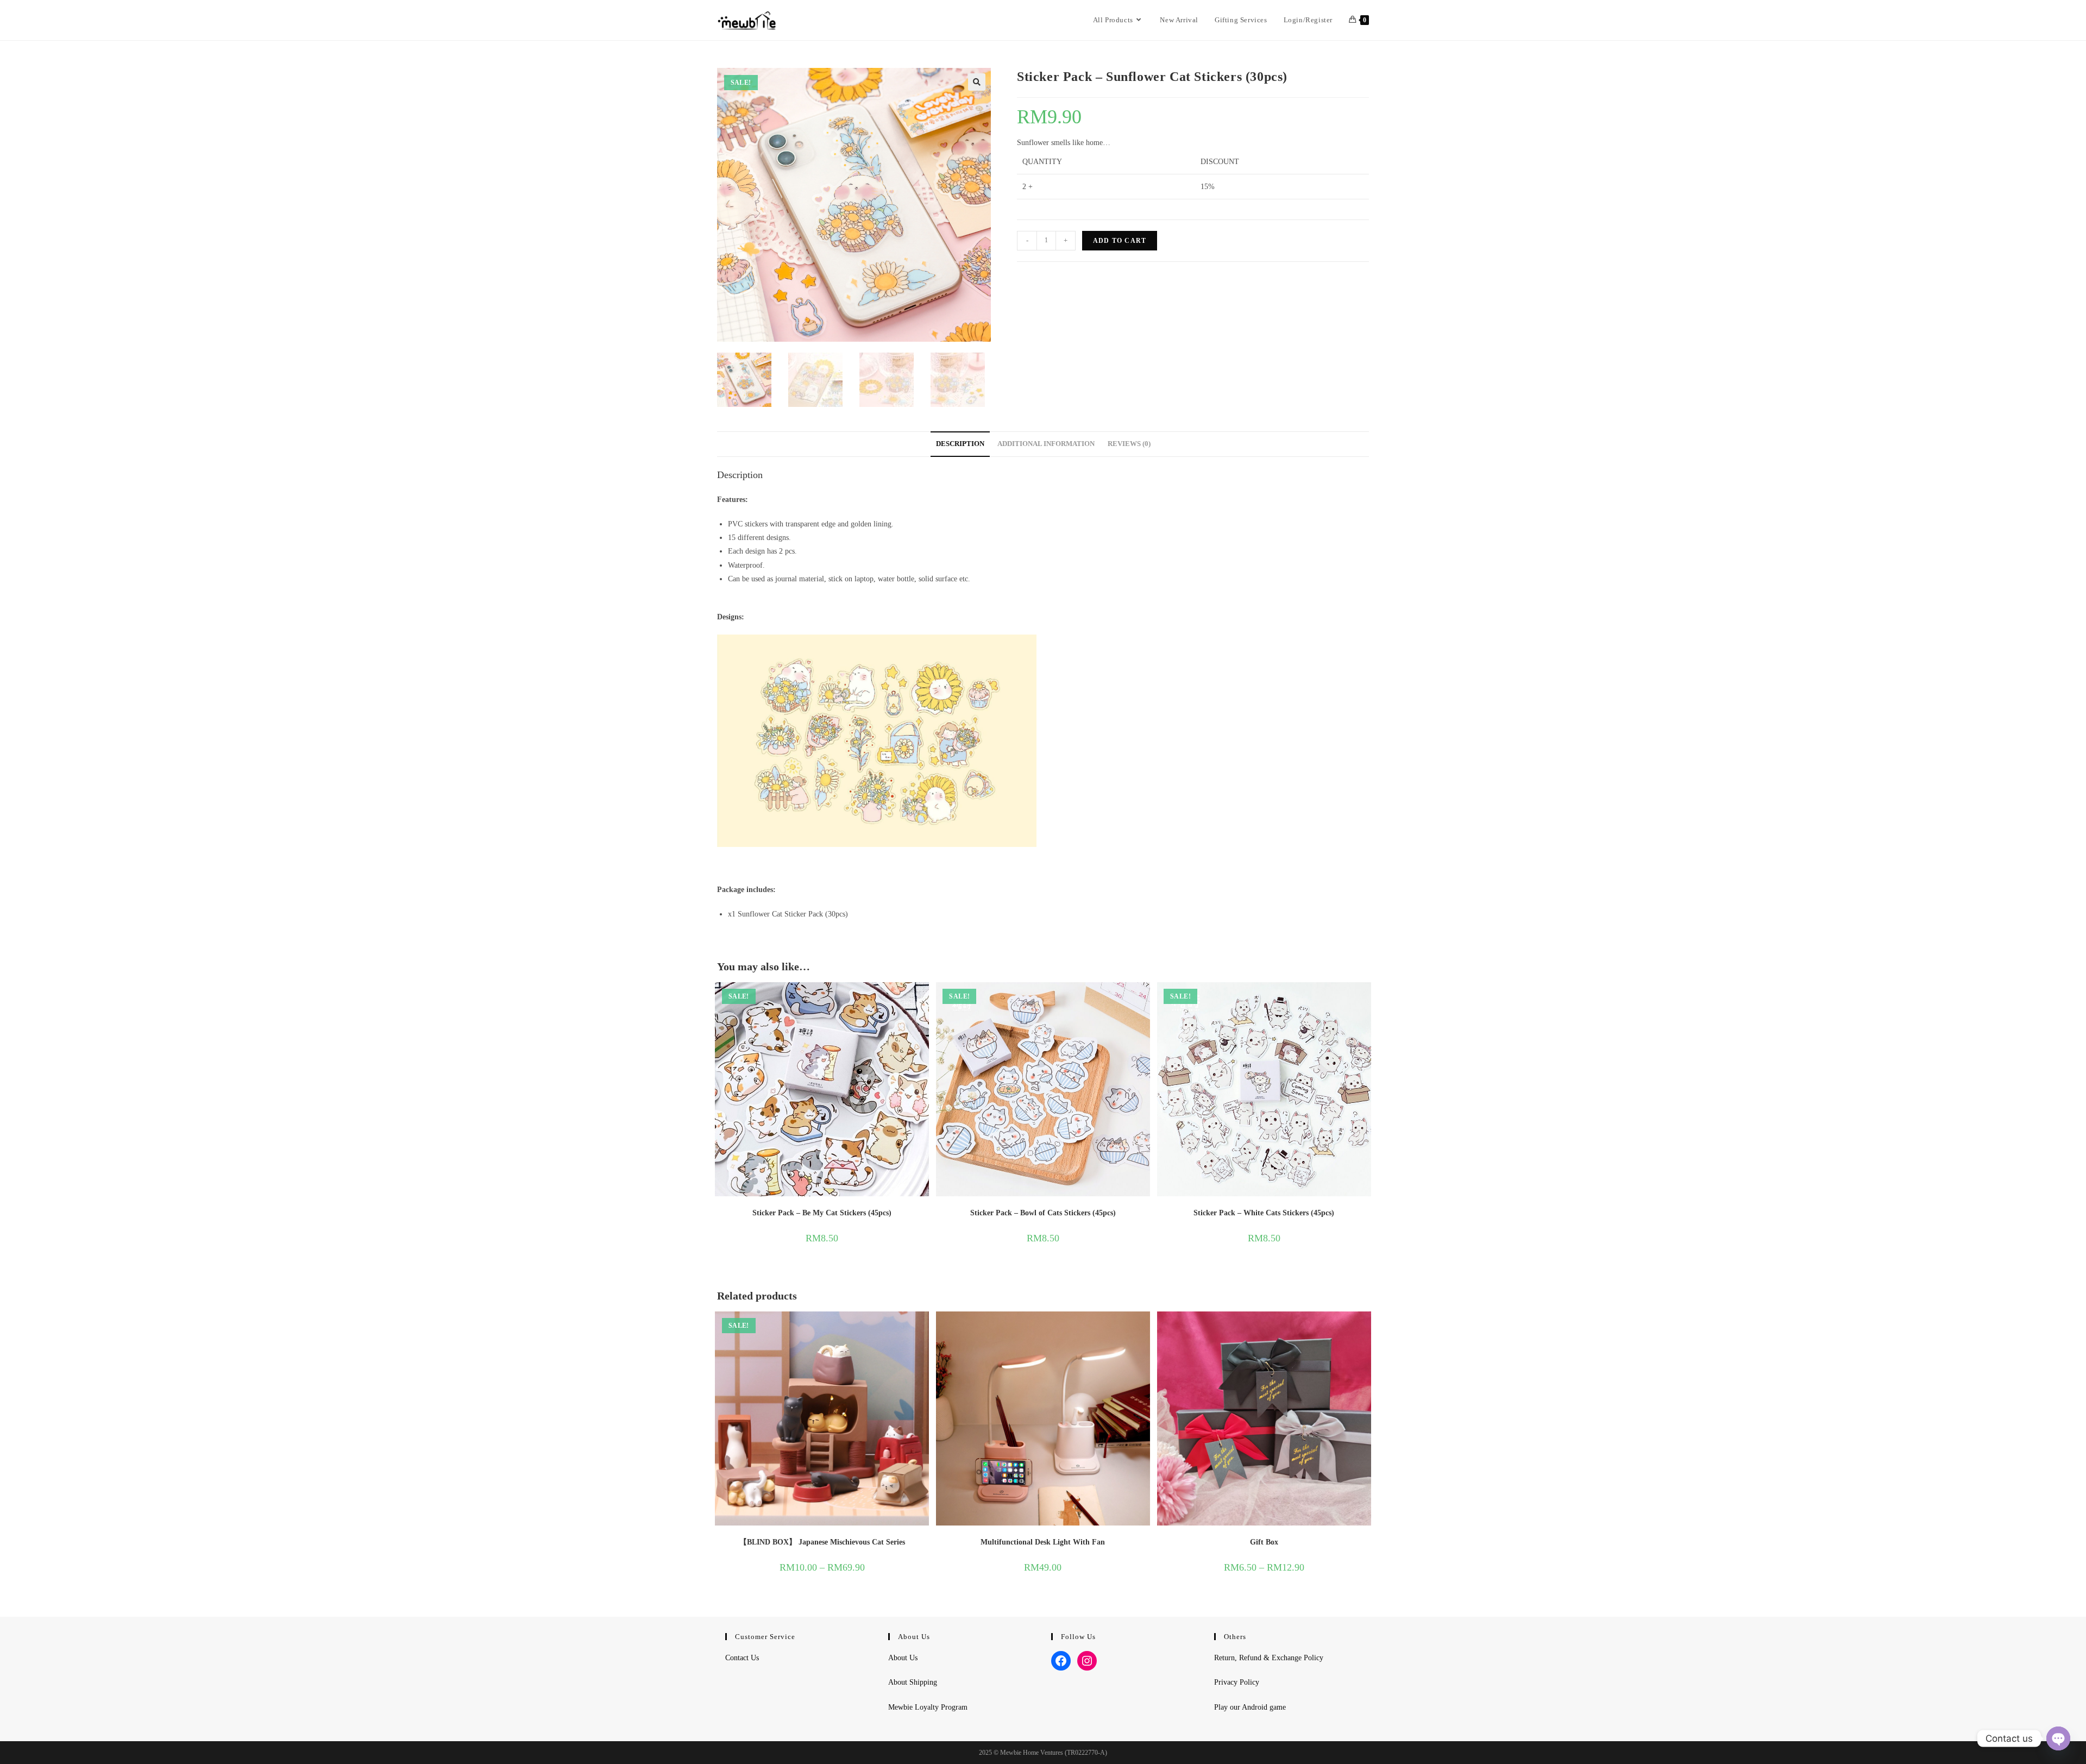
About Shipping (913, 1682)
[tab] (960, 444)
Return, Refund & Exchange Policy (1269, 1658)
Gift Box (1264, 1542)
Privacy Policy (1237, 1682)
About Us (903, 1658)
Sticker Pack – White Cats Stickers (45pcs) (1264, 1213)
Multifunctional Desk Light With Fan (1043, 1542)
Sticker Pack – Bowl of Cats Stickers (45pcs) (1043, 1213)
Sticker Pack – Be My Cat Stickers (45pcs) (822, 1213)
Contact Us (742, 1658)
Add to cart (1120, 241)
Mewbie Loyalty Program (928, 1707)
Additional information (1046, 444)
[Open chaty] (2058, 1738)
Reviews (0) (1129, 444)
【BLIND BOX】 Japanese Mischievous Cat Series (822, 1542)
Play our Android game (1250, 1707)
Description (960, 444)
